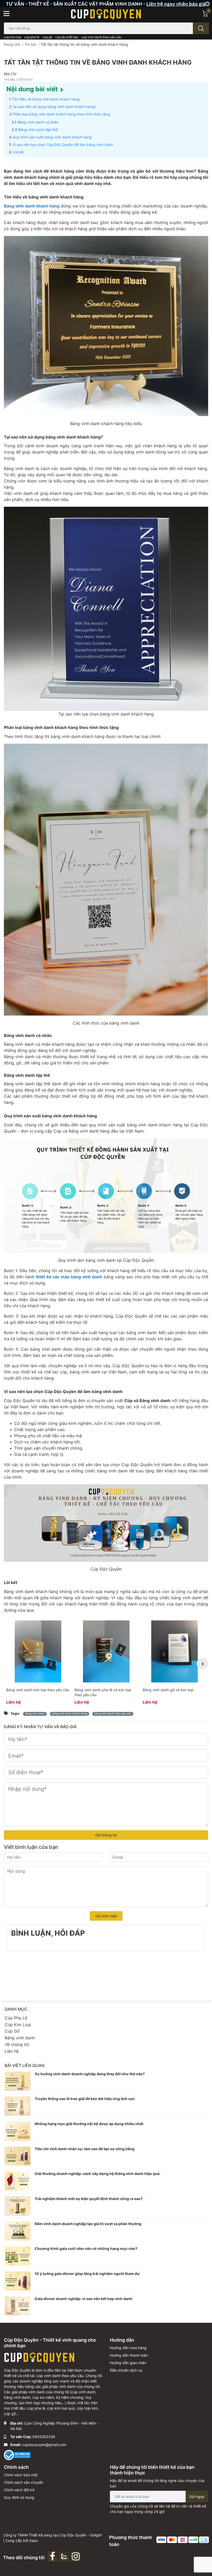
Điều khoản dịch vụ (126, 2370)
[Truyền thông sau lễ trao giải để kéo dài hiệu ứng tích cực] (18, 2106)
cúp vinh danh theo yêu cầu (101, 37)
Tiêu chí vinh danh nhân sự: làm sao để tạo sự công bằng (85, 2149)
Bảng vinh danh (35, 1714)
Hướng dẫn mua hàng (128, 2348)
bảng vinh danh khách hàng (70, 1714)
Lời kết (18, 152)
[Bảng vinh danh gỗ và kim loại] (175, 1651)
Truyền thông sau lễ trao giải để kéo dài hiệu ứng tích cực (85, 2099)
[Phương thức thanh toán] (183, 2539)
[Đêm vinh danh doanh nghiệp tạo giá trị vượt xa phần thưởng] (18, 2231)
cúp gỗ (47, 37)
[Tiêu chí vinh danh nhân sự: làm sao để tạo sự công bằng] (18, 2156)
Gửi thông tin (106, 1835)
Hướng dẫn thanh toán (129, 2355)
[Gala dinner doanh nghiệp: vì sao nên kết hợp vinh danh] (18, 2306)
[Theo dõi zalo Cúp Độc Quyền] (65, 2556)
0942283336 (44, 2437)
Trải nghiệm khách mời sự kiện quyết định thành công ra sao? (89, 2199)
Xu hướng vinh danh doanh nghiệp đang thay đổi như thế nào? (90, 2074)
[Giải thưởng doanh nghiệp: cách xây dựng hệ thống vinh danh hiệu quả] (18, 2181)
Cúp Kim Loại (18, 2025)
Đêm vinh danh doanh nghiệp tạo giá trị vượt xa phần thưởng (88, 2224)
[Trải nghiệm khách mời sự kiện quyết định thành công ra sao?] (18, 2206)
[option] (38, 1664)
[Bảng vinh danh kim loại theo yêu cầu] (38, 1651)
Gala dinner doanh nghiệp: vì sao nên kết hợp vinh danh (84, 2299)
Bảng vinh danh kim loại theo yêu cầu (38, 1690)
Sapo (34, 2540)
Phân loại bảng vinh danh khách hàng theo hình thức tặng (61, 114)
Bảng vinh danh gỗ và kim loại (168, 1690)
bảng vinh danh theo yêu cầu (113, 1714)
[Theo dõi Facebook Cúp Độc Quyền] (53, 2556)
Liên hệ (12, 2051)
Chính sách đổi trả (19, 2490)
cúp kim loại (13, 37)
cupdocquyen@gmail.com (44, 2445)
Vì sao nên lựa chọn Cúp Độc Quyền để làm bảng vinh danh (63, 145)
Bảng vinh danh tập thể (38, 130)
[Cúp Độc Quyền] (106, 13)
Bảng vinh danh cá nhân (38, 122)
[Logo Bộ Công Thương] (17, 2455)
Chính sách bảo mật (21, 2475)
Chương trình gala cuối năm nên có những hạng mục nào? (86, 2248)
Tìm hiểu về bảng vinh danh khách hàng (46, 99)
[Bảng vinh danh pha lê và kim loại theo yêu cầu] (106, 1651)
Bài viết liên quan (25, 2065)
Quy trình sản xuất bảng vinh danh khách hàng (52, 137)
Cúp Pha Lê (16, 2018)
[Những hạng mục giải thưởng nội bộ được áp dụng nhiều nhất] (18, 2131)
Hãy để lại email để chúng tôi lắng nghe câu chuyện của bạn (157, 2483)
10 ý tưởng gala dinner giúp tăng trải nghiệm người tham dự (87, 2274)
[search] (201, 28)
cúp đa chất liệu (67, 37)
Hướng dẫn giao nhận (128, 2363)
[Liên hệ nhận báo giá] (106, 3)
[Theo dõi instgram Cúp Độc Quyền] (76, 2556)
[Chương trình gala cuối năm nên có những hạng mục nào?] (18, 2256)
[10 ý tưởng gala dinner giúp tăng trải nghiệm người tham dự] (18, 2281)
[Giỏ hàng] (205, 13)
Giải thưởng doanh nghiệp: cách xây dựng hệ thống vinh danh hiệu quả (97, 2174)
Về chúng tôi (17, 2044)
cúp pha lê (32, 37)
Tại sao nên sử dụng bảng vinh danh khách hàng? (54, 107)
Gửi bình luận (106, 1916)
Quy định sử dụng (19, 2497)
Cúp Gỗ (12, 2031)
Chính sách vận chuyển (24, 2482)
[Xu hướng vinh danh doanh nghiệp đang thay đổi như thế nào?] (18, 2081)
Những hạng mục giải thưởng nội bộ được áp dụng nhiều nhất (89, 2124)
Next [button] (202, 1664)
